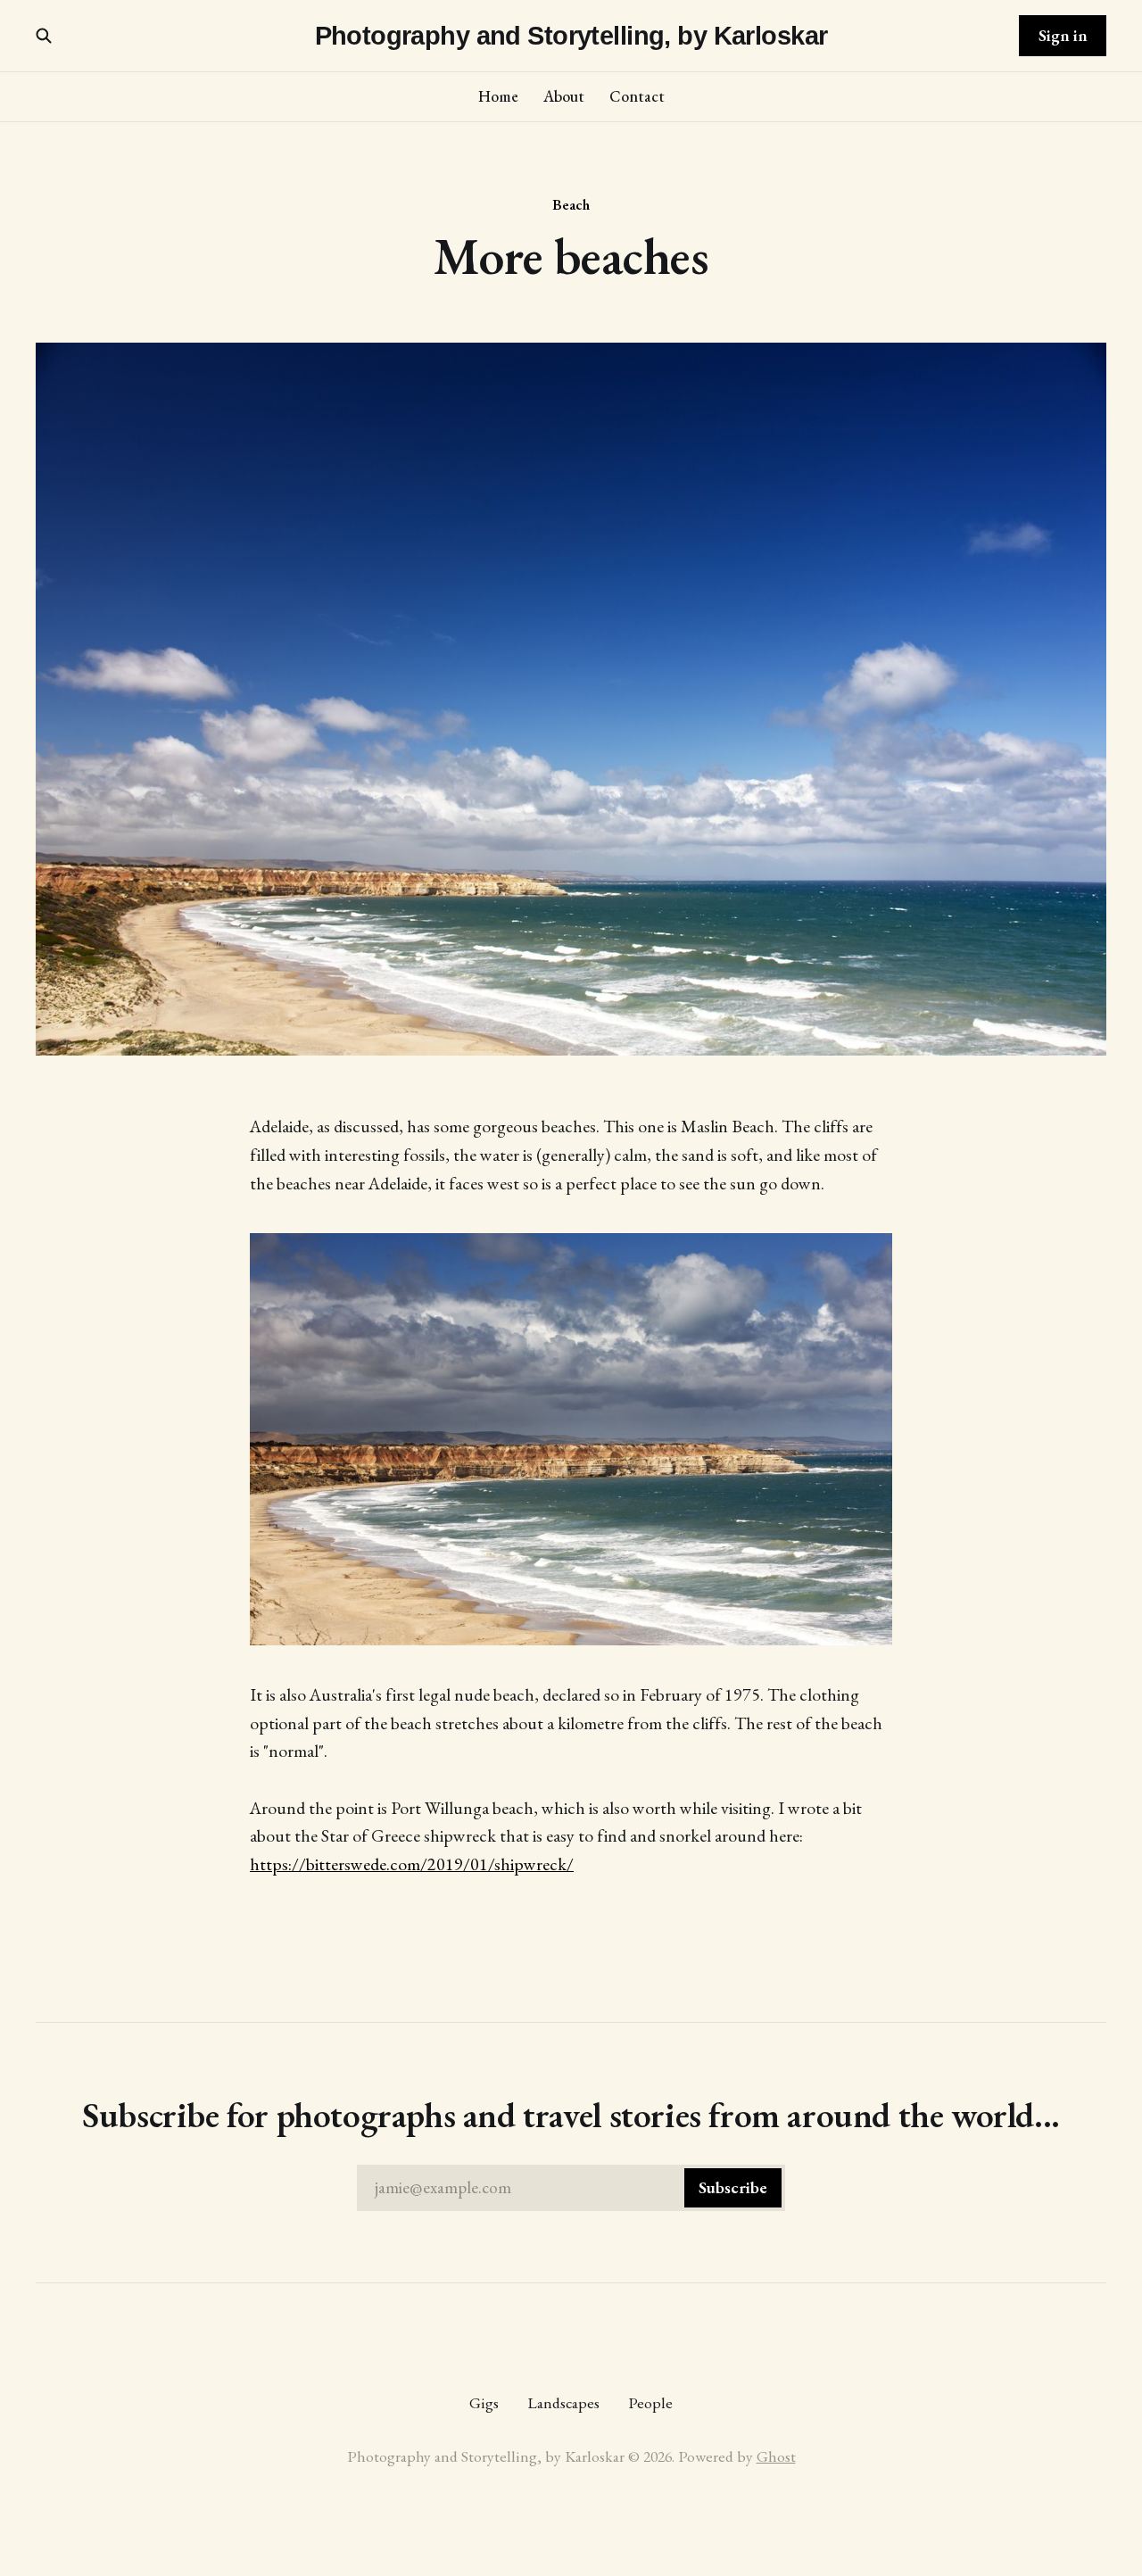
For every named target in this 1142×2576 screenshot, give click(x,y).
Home (498, 96)
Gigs (484, 2402)
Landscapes (563, 2402)
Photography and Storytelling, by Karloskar (571, 36)
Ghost (776, 2456)
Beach (571, 204)
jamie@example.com (571, 2187)
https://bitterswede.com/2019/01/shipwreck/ (412, 1864)
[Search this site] (44, 36)
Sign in (1063, 35)
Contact (637, 96)
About (564, 96)
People (650, 2402)
